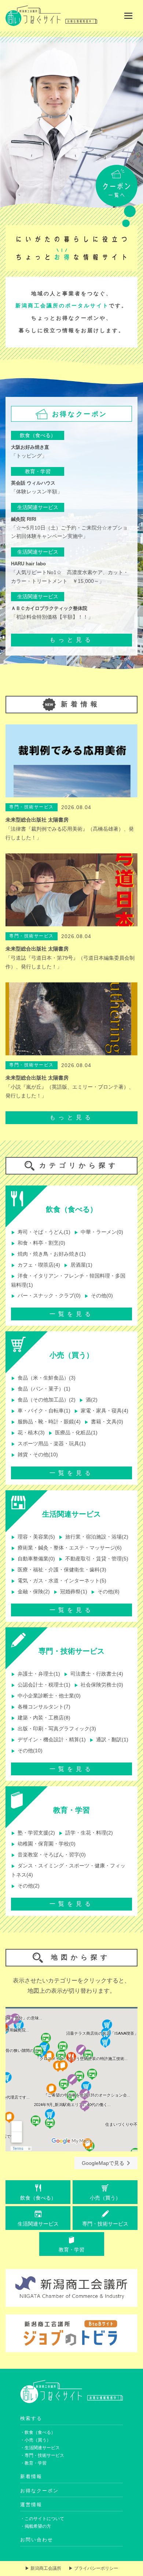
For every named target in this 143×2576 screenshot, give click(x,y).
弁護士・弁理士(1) (36, 1674)
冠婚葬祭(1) (70, 1592)
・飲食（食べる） (38, 2432)
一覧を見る (71, 1314)
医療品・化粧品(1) (73, 1433)
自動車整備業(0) (33, 1559)
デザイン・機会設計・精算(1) (48, 1740)
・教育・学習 (33, 2463)
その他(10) (27, 1751)
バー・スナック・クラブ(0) (46, 1296)
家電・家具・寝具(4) (101, 1411)
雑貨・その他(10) (34, 1455)
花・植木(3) (28, 1433)
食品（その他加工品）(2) (43, 1400)
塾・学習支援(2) (33, 1833)
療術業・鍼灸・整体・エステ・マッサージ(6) (66, 1548)
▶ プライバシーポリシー (93, 2568)
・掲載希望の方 (36, 2526)
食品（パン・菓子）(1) (41, 1389)
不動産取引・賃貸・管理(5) (93, 1559)
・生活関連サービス (40, 2448)
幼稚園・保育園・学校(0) (43, 1844)
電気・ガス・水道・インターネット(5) (59, 1581)
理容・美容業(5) (33, 1537)
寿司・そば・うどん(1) (41, 1232)
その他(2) (25, 1886)
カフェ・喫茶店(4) (36, 1265)
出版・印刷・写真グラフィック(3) (54, 1729)
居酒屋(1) (78, 1265)
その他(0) (99, 1296)
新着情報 (31, 2476)
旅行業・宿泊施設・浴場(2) (93, 1537)
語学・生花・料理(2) (86, 1833)
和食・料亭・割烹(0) (38, 1243)
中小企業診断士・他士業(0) (46, 1696)
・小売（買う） (36, 2440)
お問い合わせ (37, 2540)
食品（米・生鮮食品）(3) (43, 1378)
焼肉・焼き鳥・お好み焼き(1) (48, 1254)
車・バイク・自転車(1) (41, 1411)
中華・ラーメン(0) (99, 1232)
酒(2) (88, 1400)
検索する (31, 2418)
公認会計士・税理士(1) (41, 1685)
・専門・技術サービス (42, 2455)
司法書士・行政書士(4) (93, 1674)
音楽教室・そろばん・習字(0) (48, 1855)
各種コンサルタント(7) (41, 1707)
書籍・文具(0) (104, 1422)
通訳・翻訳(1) (109, 1740)
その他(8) (105, 1592)
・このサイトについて (42, 2519)
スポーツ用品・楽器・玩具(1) (48, 1444)
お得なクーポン (39, 2491)
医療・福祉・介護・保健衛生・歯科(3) (59, 1570)
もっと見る (71, 640)
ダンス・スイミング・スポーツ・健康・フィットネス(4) (68, 1870)
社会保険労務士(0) (99, 1685)
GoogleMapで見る (103, 2163)
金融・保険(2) (30, 1592)
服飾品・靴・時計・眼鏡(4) (46, 1422)
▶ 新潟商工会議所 (43, 2568)
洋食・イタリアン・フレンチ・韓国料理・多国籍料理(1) (68, 1280)
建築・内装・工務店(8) (41, 1718)
